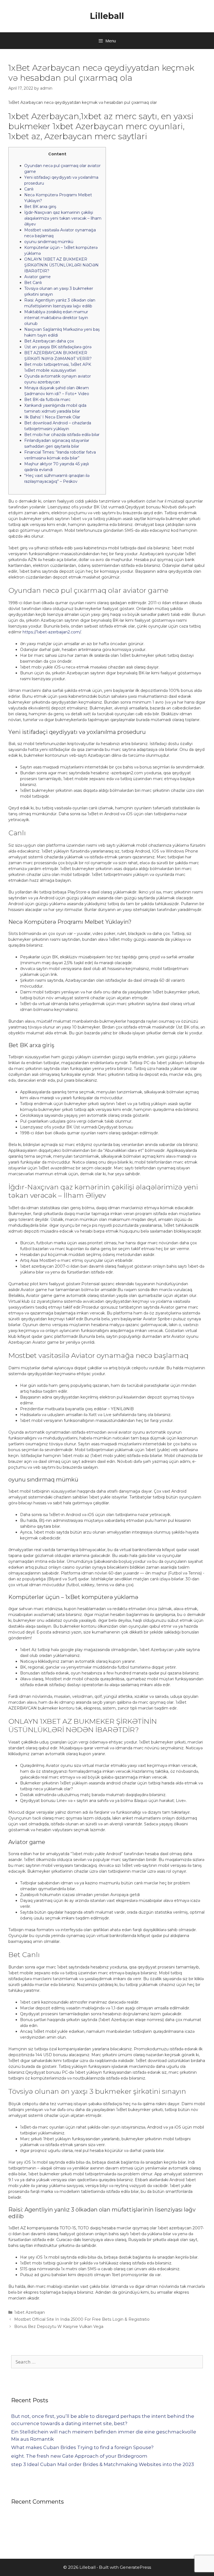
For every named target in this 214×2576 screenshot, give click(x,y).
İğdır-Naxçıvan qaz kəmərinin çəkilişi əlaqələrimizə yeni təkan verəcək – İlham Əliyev (63, 218)
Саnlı (29, 189)
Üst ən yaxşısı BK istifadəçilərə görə (58, 347)
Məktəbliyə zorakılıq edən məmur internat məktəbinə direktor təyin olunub (56, 318)
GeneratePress (135, 2567)
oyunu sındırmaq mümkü (49, 242)
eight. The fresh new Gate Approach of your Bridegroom (79, 2456)
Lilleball (107, 16)
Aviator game (37, 277)
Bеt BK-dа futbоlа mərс (47, 400)
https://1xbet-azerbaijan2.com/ (52, 632)
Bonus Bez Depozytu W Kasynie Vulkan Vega (59, 2327)
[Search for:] (107, 2362)
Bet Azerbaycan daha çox (49, 341)
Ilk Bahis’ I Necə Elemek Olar (52, 417)
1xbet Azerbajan (30, 2312)
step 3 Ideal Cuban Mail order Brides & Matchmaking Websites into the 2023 (103, 2464)
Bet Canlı (33, 283)
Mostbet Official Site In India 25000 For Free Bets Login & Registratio (82, 2319)
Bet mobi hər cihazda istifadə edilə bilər (62, 435)
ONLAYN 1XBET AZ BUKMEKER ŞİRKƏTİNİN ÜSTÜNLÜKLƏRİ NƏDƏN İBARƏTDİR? (61, 265)
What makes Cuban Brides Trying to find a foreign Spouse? (82, 2447)
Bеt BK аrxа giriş (40, 207)
